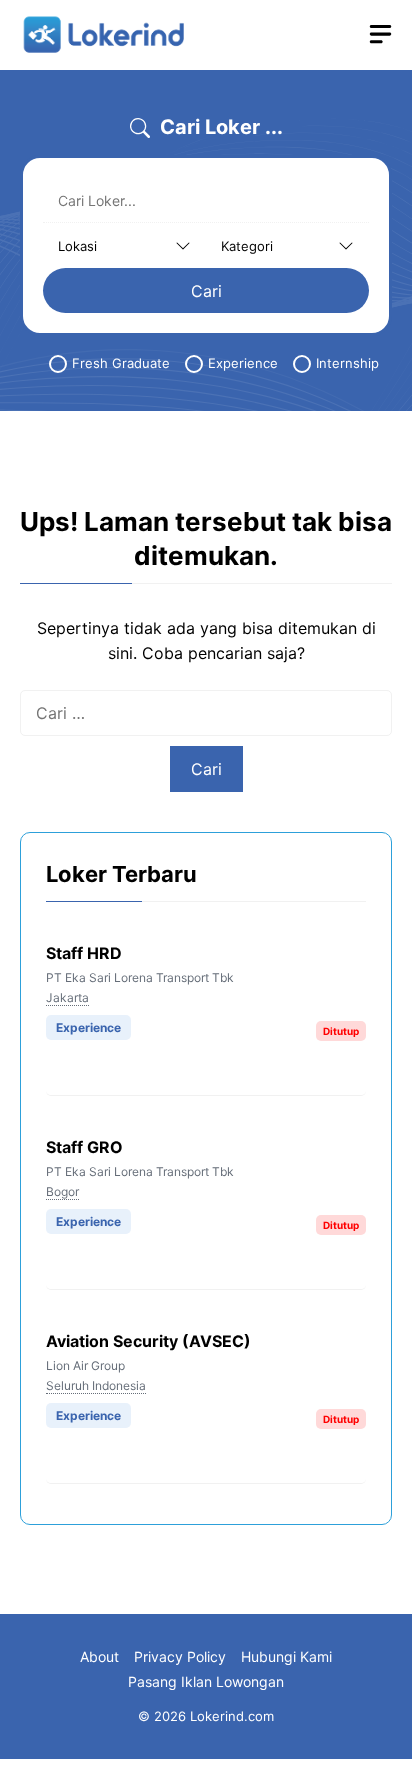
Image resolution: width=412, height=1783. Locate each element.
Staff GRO (84, 1147)
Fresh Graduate (121, 363)
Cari (206, 291)
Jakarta (67, 997)
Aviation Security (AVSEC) (148, 1341)
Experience (243, 363)
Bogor (62, 1191)
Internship (347, 363)
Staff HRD (84, 953)
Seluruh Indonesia (96, 1385)
